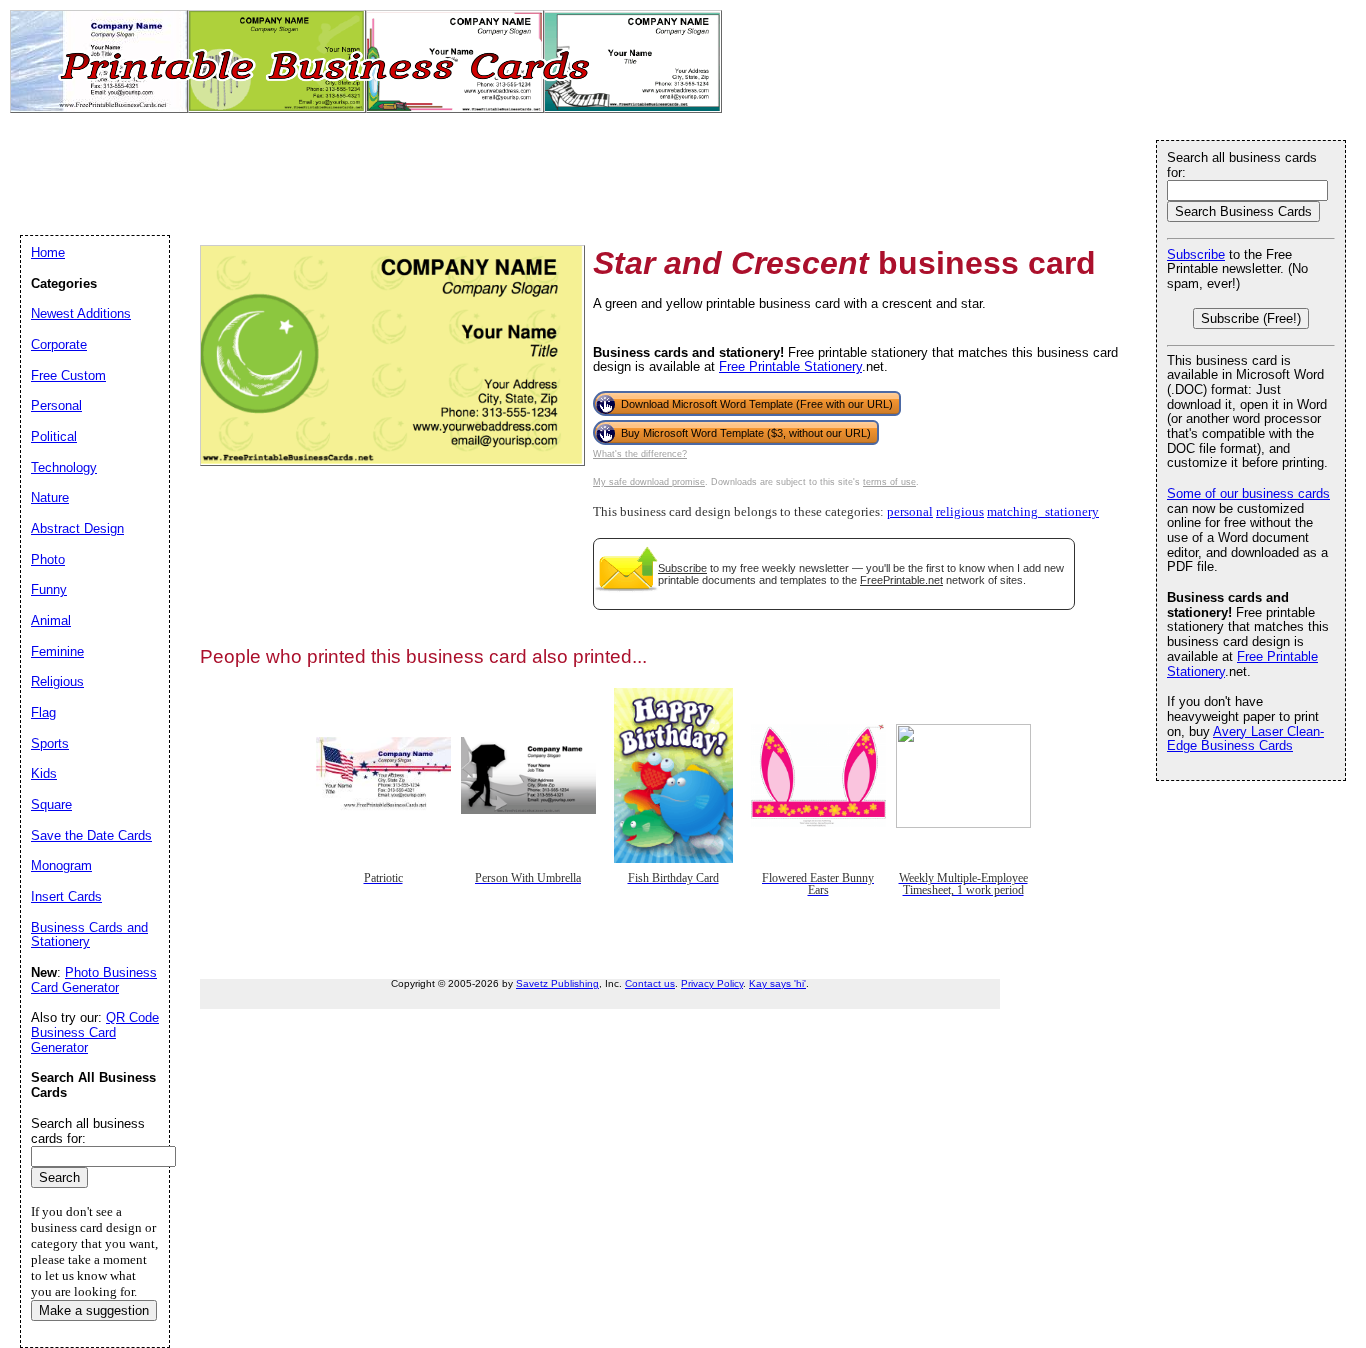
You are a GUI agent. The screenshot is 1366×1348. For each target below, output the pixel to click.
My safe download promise (649, 482)
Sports (50, 743)
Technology (64, 467)
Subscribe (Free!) (1251, 318)
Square (51, 804)
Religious (57, 681)
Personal (56, 405)
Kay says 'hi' (777, 983)
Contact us (650, 983)
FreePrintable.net (901, 580)
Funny (49, 589)
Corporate (59, 344)
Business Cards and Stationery (89, 935)
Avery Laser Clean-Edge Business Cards (1245, 739)
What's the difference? (640, 454)
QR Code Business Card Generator (95, 1032)
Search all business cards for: (1242, 165)
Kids (44, 773)
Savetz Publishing (557, 983)
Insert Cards (66, 896)
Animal (51, 620)
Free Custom (68, 375)
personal (910, 512)
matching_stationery (1043, 512)
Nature (50, 497)
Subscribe (682, 568)
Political (54, 436)
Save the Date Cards (91, 835)
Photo (48, 559)
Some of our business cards (1248, 493)
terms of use (889, 482)
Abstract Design (77, 528)
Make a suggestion (94, 1310)
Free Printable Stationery (790, 366)
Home (48, 252)
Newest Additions (81, 313)
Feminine (57, 651)
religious (960, 512)
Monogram (61, 865)
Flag (43, 712)
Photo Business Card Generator (94, 980)
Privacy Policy (712, 983)
